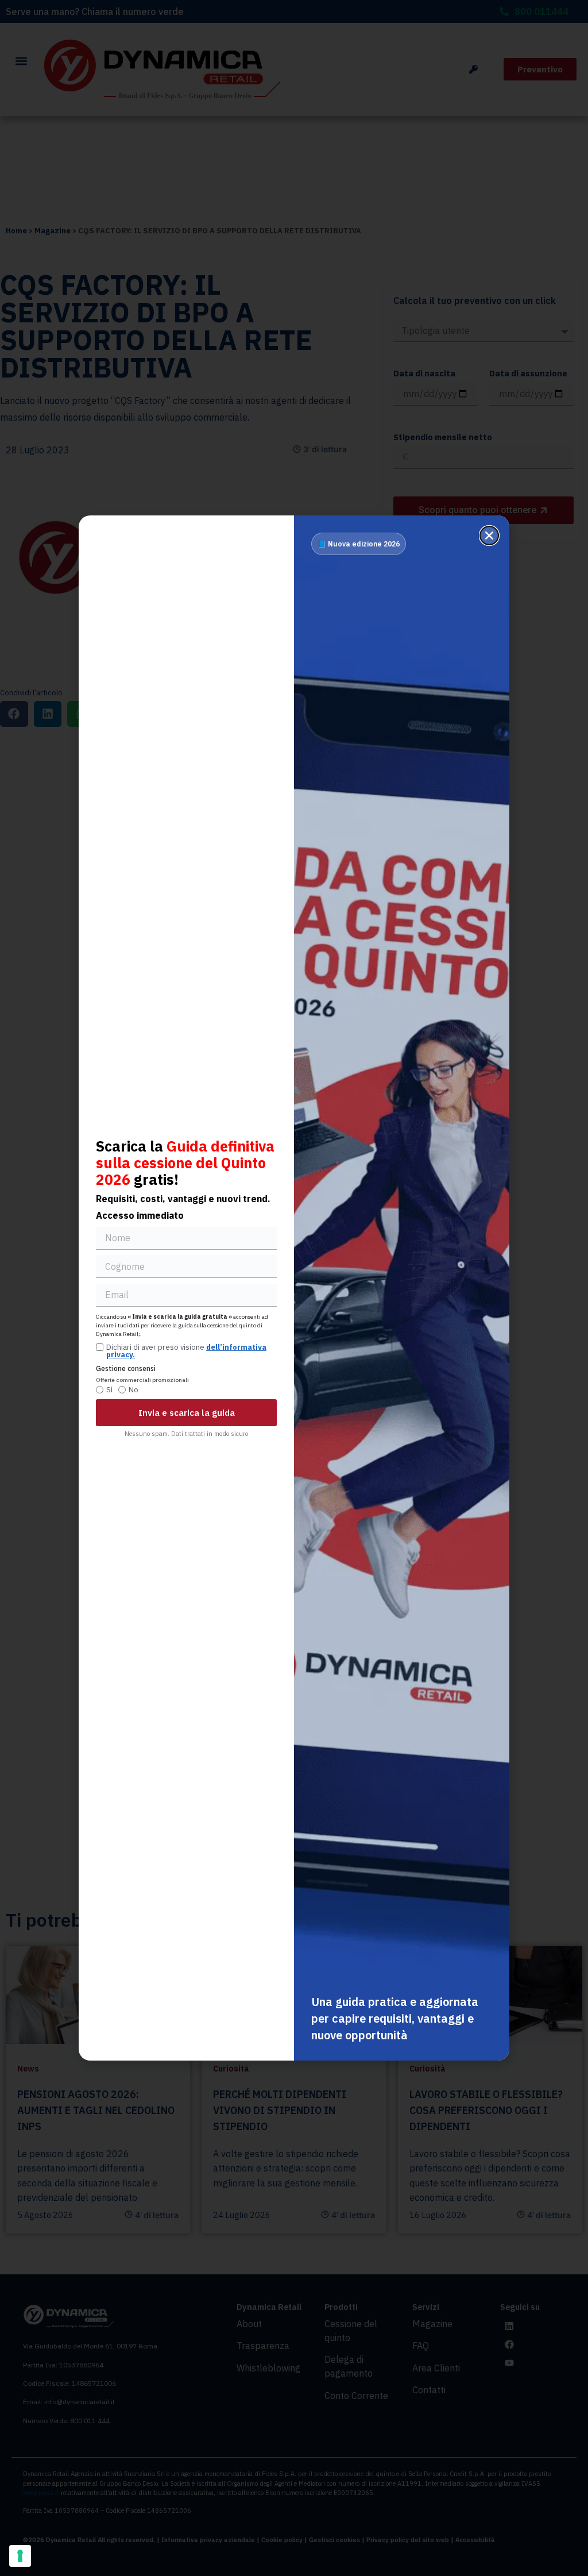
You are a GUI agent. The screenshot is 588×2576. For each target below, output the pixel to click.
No (134, 1390)
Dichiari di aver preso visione (186, 1351)
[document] (294, 1288)
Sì (109, 1390)
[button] (489, 536)
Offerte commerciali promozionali (142, 1381)
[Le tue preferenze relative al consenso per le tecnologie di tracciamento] (20, 2556)
